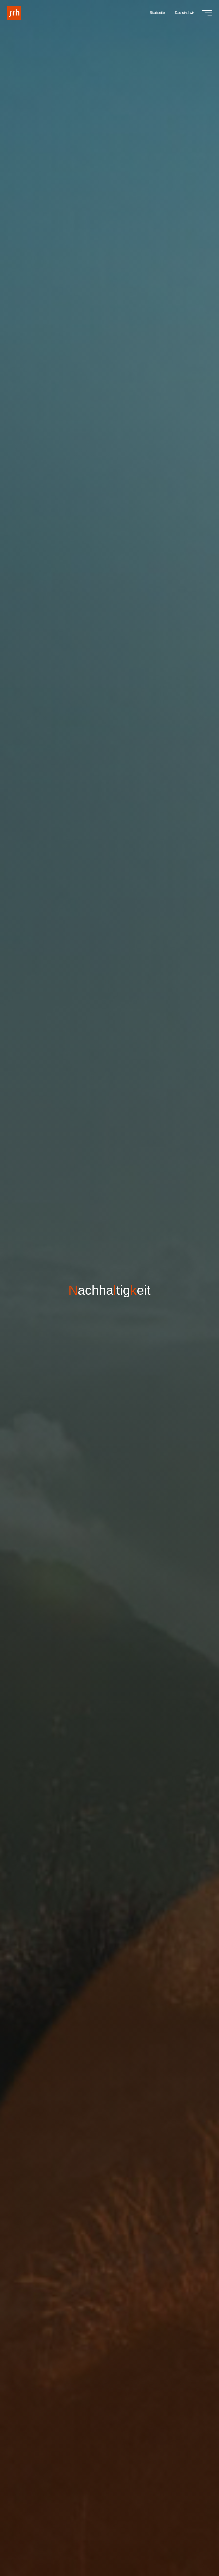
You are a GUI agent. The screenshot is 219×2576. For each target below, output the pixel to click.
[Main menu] (207, 13)
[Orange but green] (14, 13)
